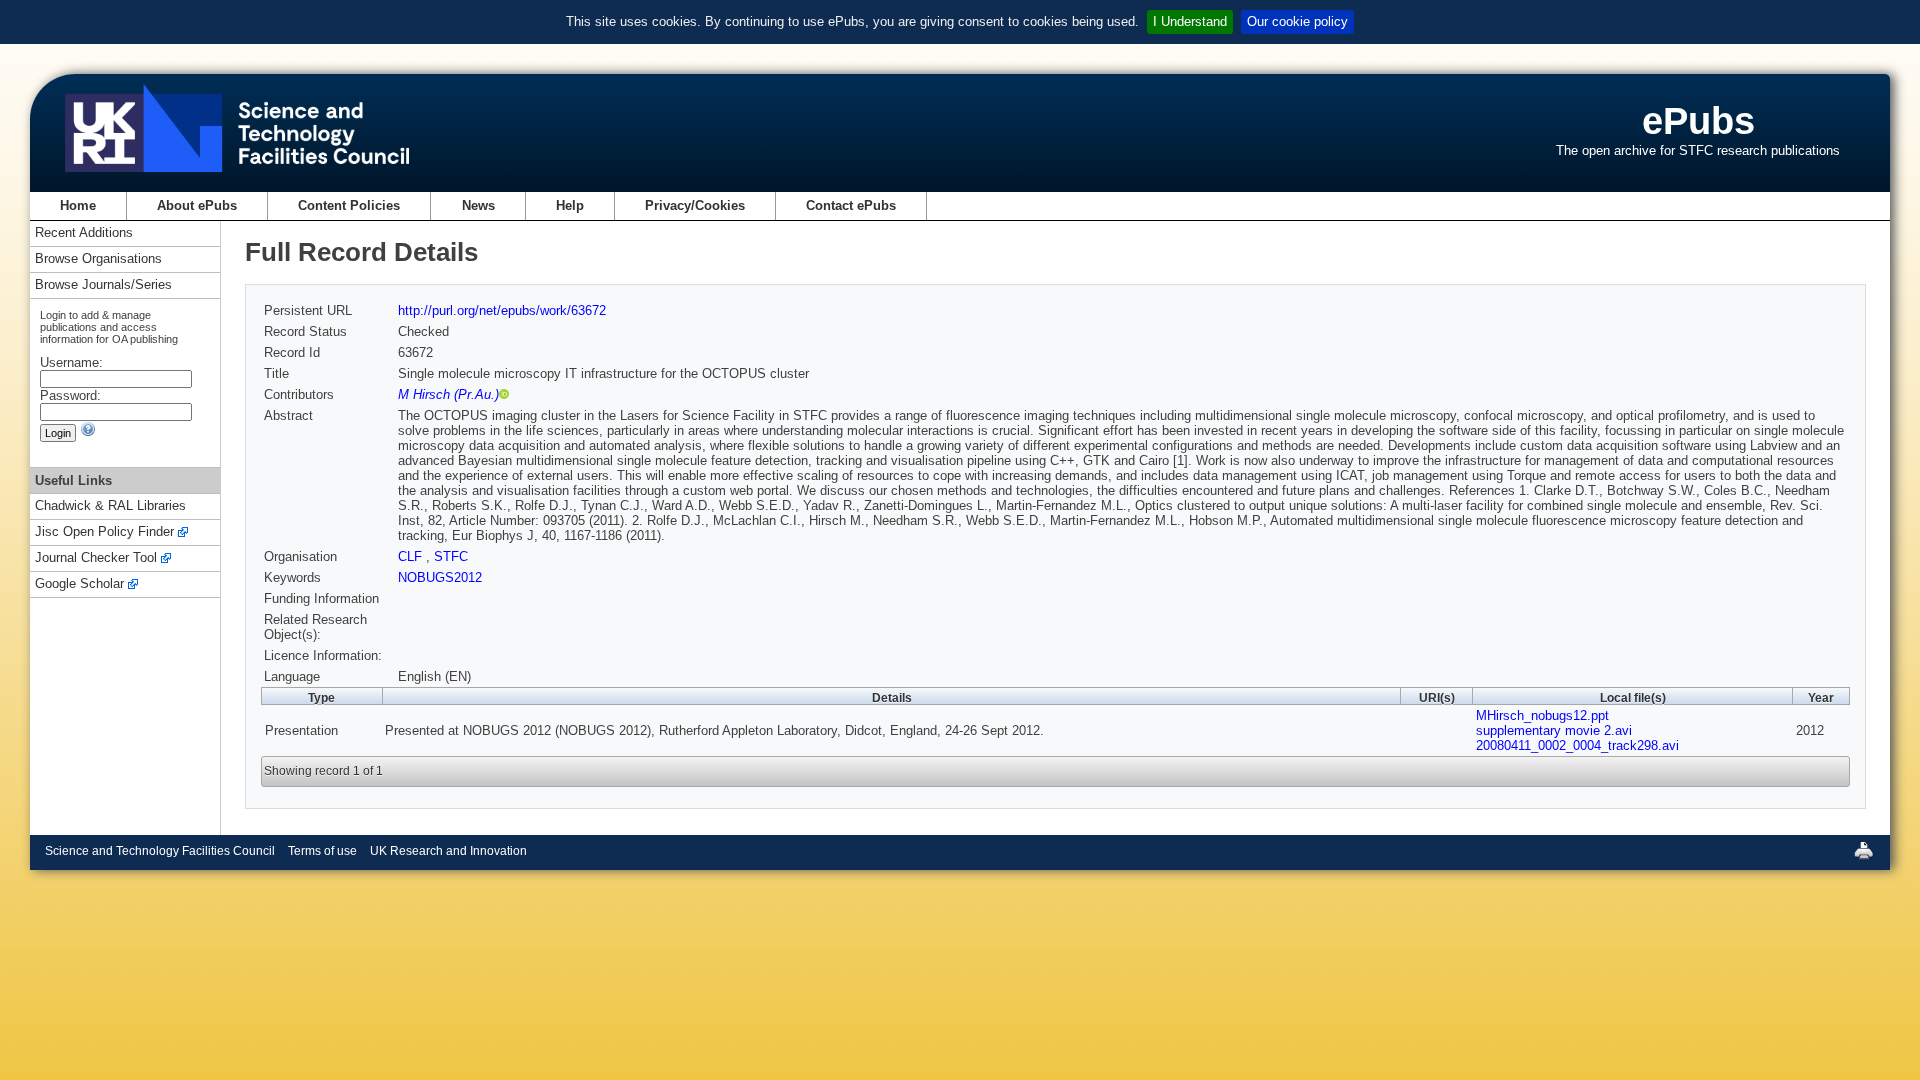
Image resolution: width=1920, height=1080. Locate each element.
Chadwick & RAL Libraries (110, 506)
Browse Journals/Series (103, 285)
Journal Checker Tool (96, 558)
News (478, 205)
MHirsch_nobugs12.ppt (1542, 715)
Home (78, 205)
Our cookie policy (1297, 21)
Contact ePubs (851, 205)
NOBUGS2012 (440, 577)
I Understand (1190, 21)
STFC (451, 556)
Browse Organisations (98, 259)
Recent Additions (84, 233)
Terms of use (322, 851)
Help (570, 205)
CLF (412, 556)
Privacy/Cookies (695, 205)
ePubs (1698, 120)
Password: (70, 395)
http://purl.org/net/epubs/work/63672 (502, 310)
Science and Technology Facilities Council (160, 851)
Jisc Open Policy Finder (104, 532)
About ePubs (197, 205)
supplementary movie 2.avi (1554, 730)
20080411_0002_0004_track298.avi (1577, 745)
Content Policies (349, 205)
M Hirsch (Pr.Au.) (448, 394)
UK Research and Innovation (448, 851)
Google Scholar (79, 584)
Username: (71, 362)
